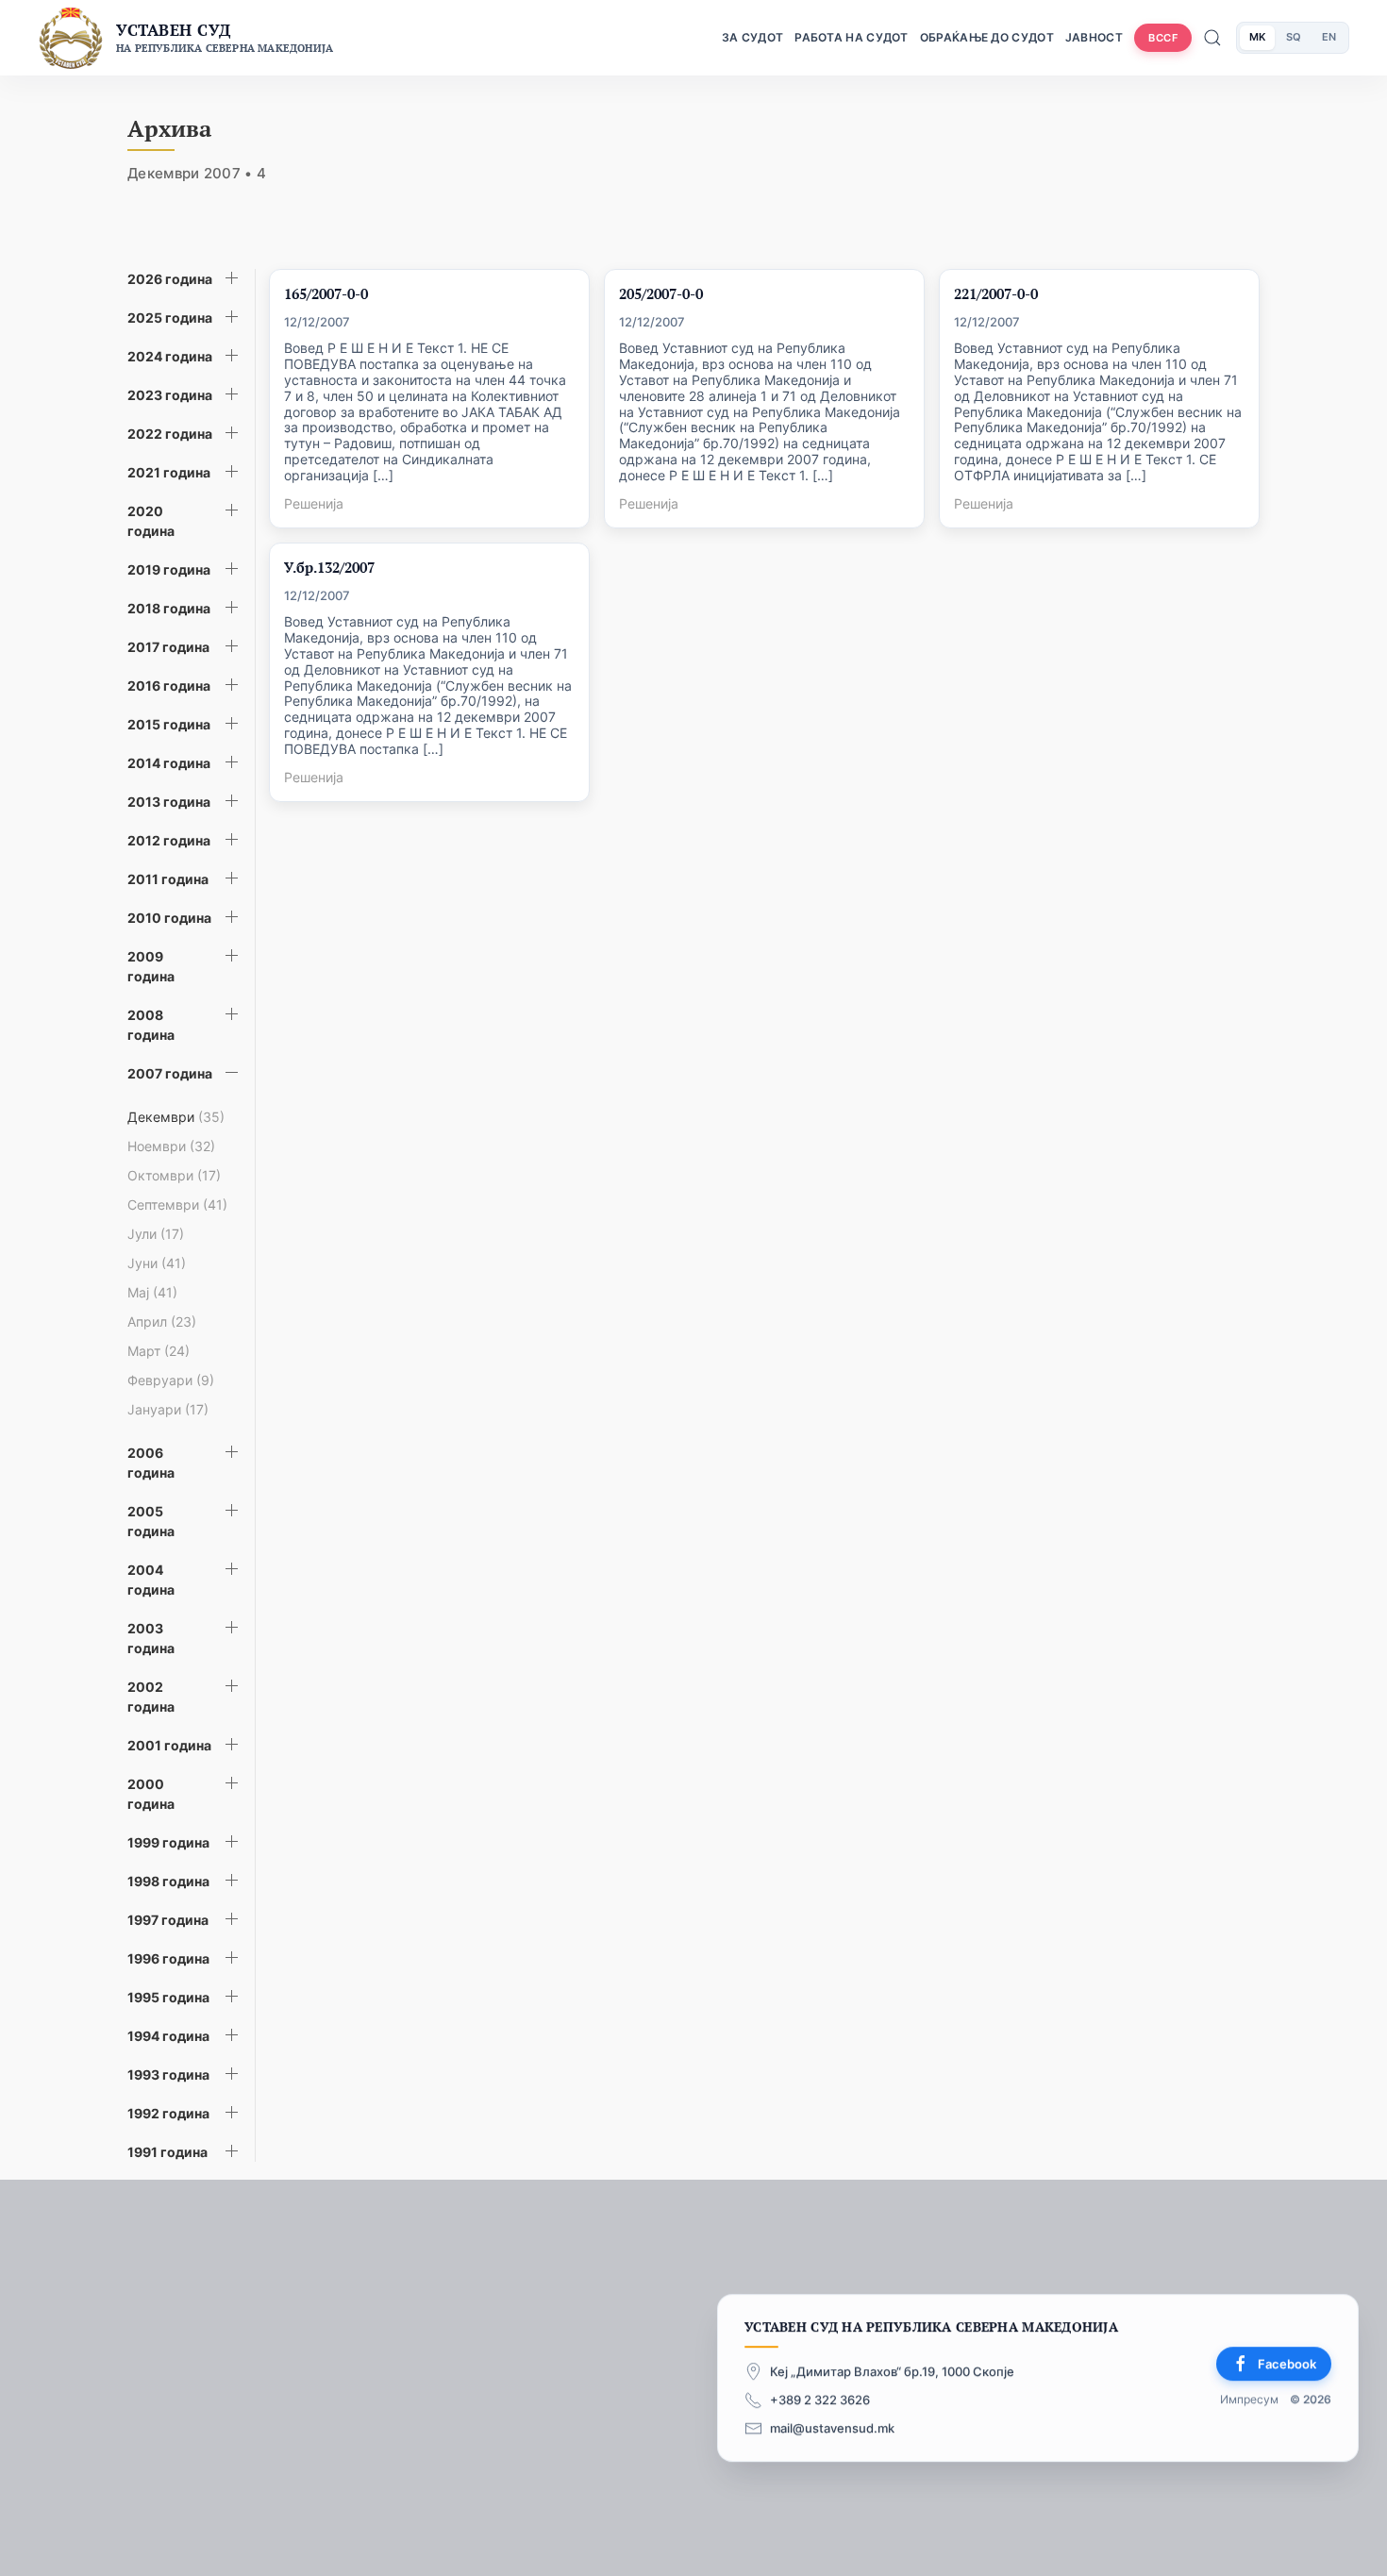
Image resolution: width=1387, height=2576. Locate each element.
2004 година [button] (151, 1580)
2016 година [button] (169, 686)
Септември (177, 1204)
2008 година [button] (151, 1025)
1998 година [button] (168, 1881)
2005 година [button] (151, 1521)
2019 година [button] (169, 569)
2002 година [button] (151, 1697)
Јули (156, 1234)
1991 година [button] (167, 2152)
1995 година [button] (168, 1997)
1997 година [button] (168, 1920)
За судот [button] (752, 37)
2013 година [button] (169, 802)
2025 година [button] (170, 318)
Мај (152, 1292)
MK (1257, 37)
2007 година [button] (170, 1073)
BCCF (1163, 38)
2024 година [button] (170, 356)
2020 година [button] (151, 521)
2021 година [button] (169, 472)
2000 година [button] (151, 1794)
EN (1329, 37)
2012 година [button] (169, 840)
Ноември (171, 1146)
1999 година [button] (168, 1842)
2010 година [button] (169, 918)
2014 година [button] (169, 763)
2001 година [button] (169, 1745)
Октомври (174, 1175)
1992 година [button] (168, 2113)
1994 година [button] (168, 2036)
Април (162, 1321)
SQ (1294, 37)
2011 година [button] (168, 879)
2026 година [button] (170, 279)
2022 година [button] (170, 434)
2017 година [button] (168, 647)
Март (159, 1351)
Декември (176, 1117)
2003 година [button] (151, 1638)
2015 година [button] (169, 724)
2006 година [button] (151, 1463)
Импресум (1249, 2400)
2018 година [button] (169, 608)
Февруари (171, 1380)
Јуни (157, 1263)
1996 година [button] (168, 1958)
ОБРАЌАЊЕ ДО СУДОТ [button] (987, 37)
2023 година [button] (170, 395)
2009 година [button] (151, 966)
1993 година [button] (168, 2074)
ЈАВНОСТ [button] (1094, 37)
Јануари (168, 1409)
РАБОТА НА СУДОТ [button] (852, 37)
